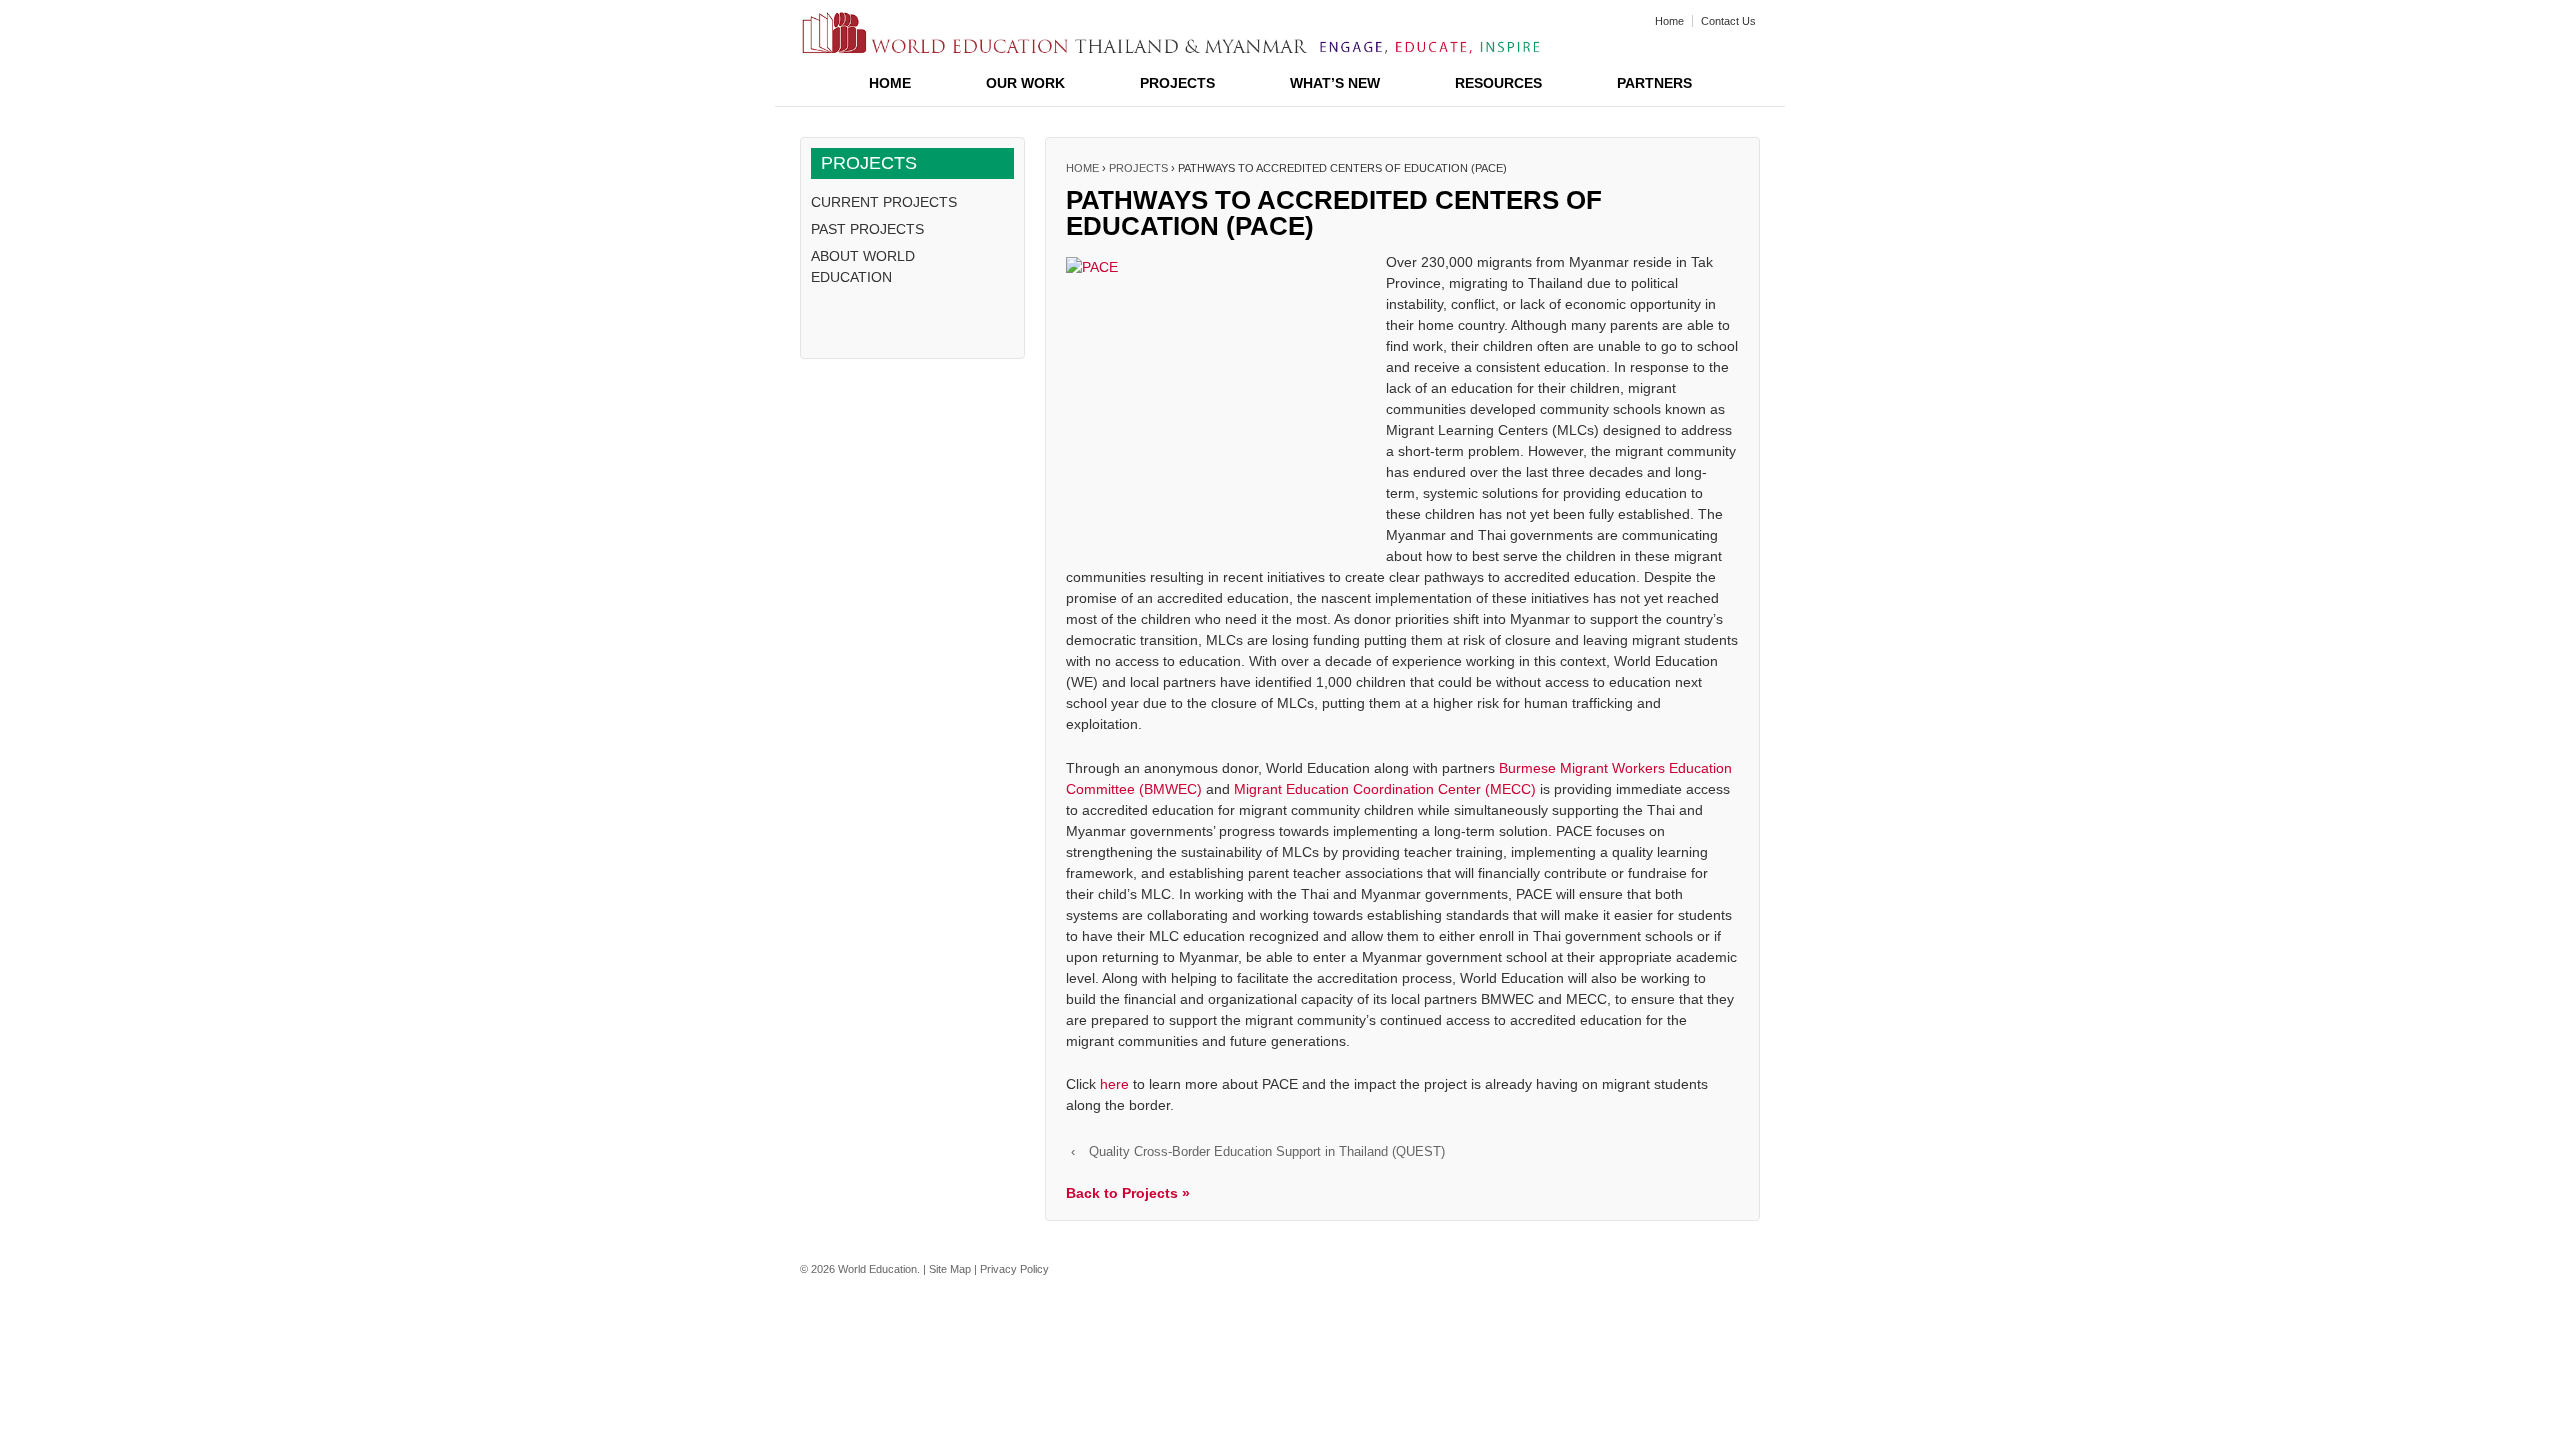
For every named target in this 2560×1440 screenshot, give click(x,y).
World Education (877, 1269)
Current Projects (884, 202)
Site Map (950, 1269)
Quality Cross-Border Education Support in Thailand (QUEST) (1267, 1151)
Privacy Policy (1014, 1269)
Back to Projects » (1128, 1193)
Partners (1654, 83)
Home (1669, 21)
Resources (1498, 83)
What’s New (1335, 83)
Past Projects (867, 229)
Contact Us (1728, 21)
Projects (1177, 83)
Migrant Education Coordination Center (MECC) (1385, 789)
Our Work (1025, 83)
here (1114, 1084)
